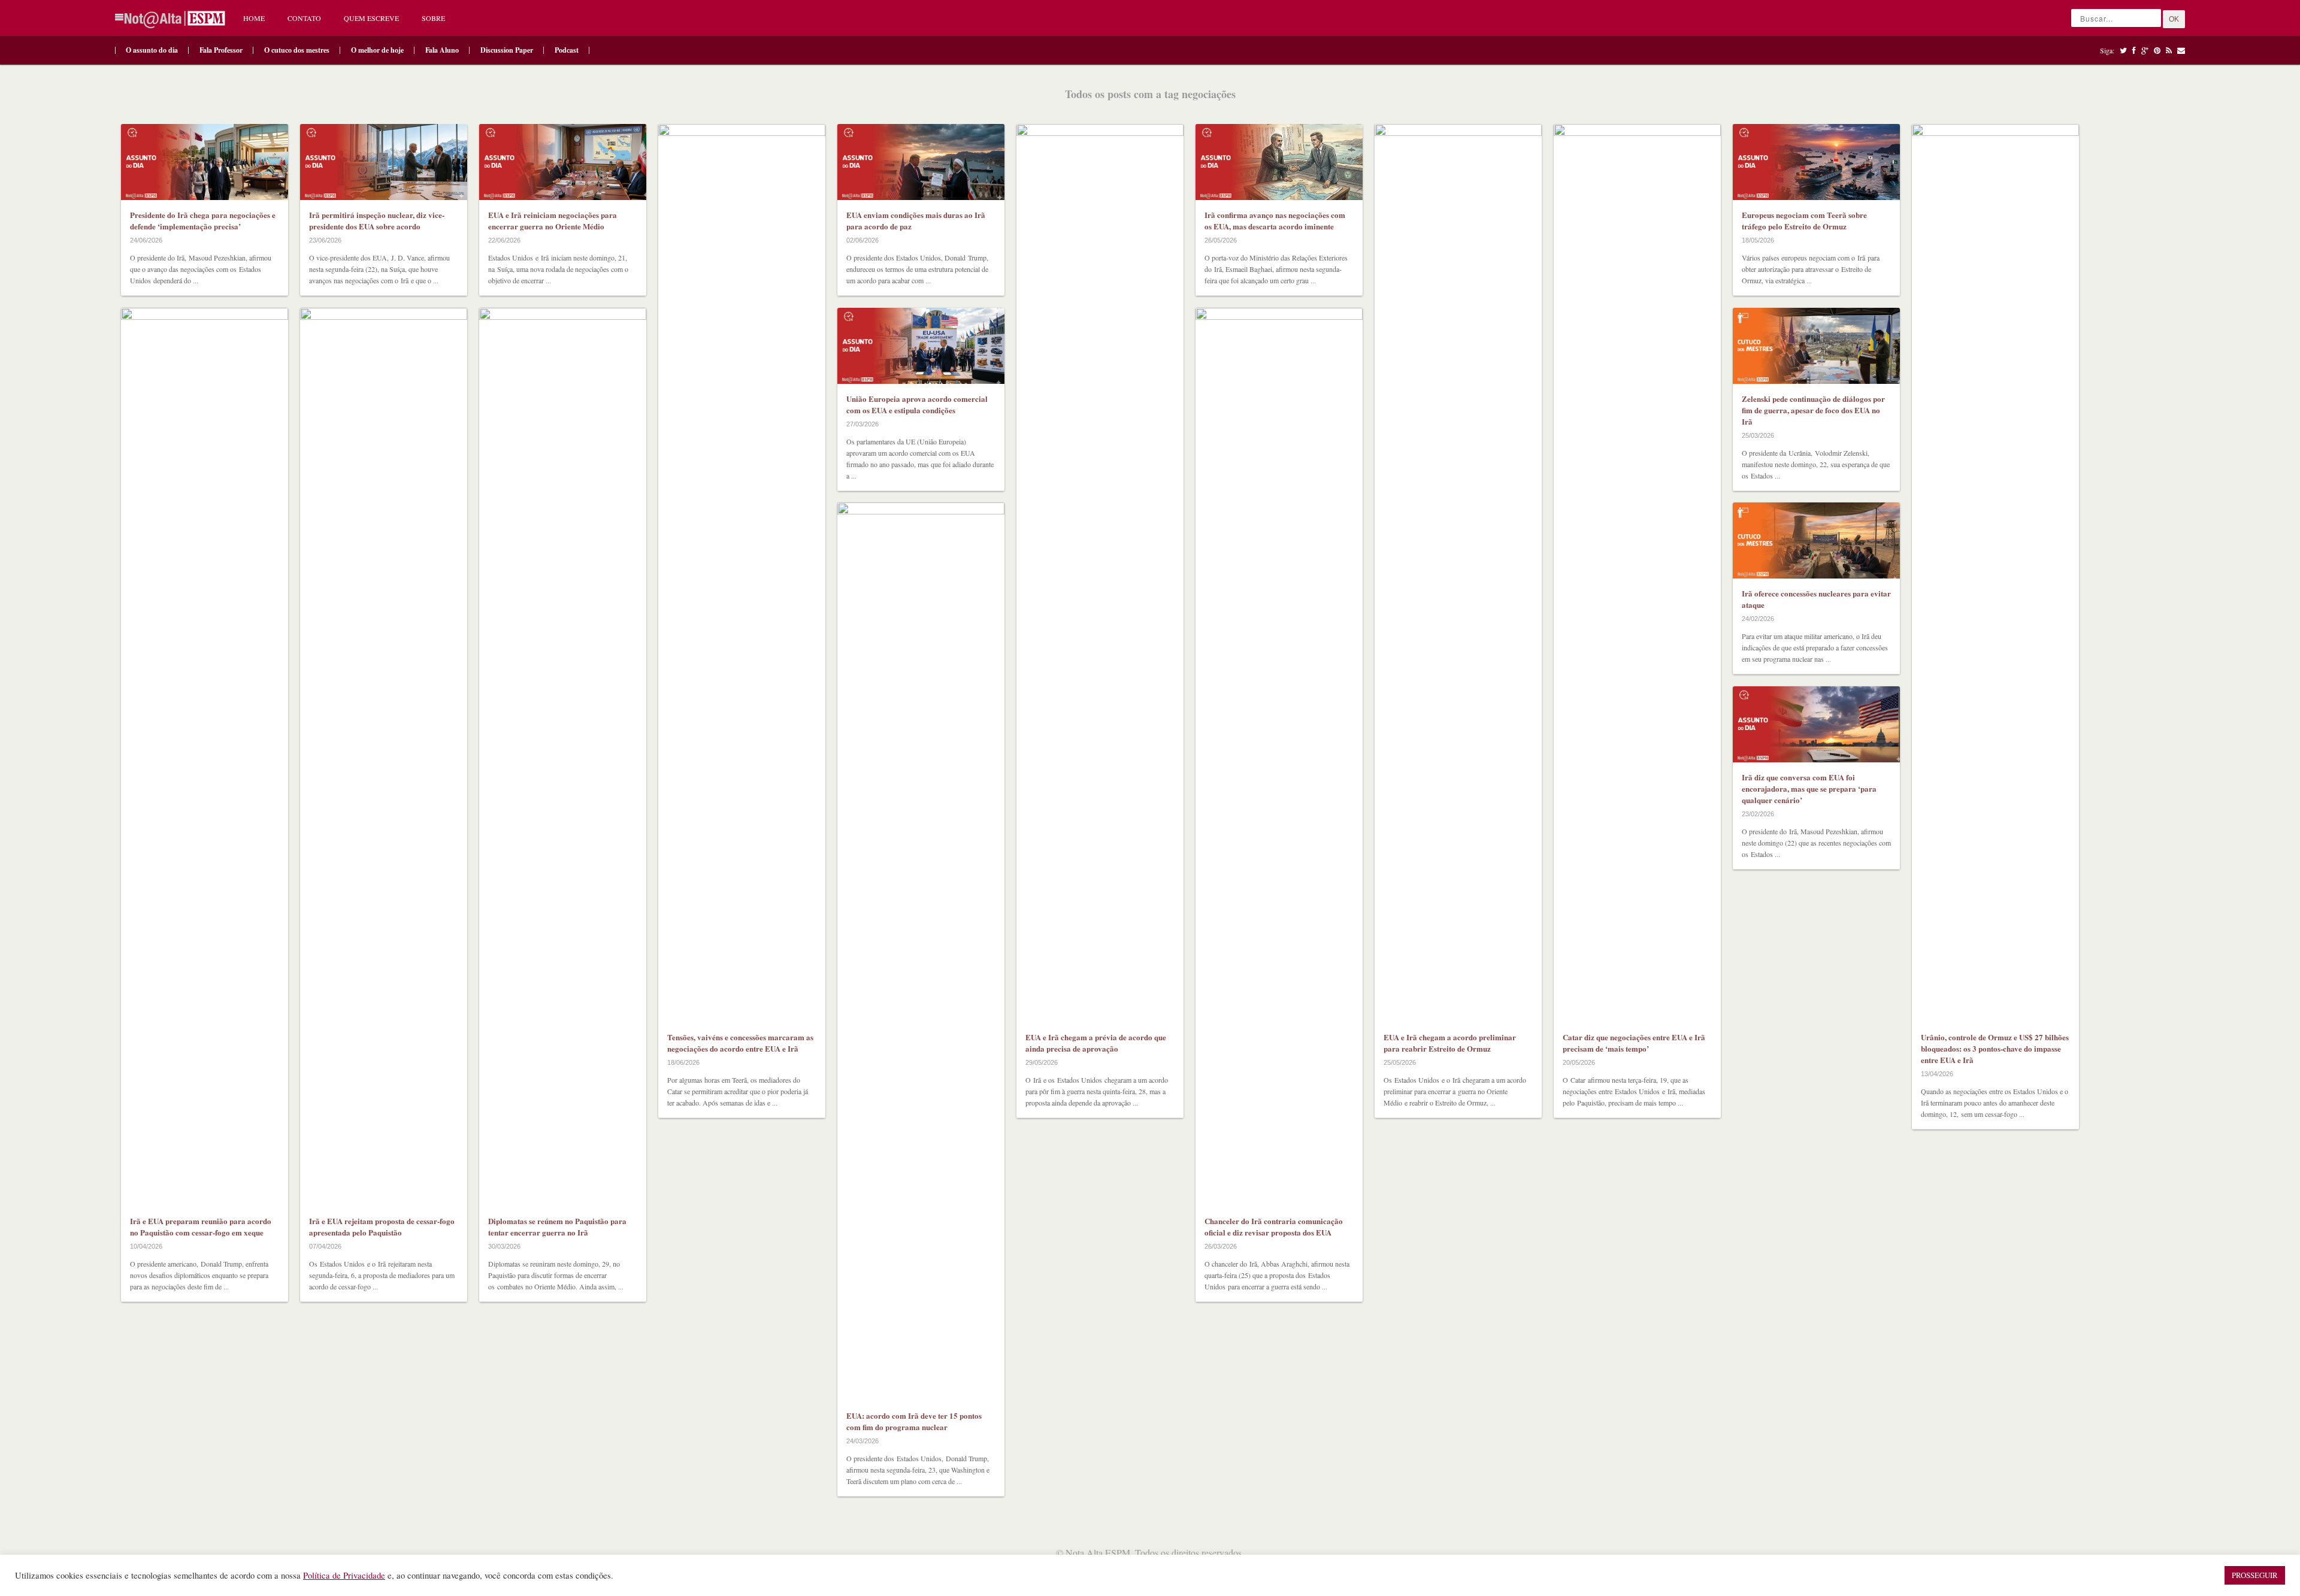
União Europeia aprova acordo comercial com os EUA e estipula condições (917, 404)
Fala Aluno (442, 50)
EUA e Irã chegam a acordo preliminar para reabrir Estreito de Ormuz (1450, 1043)
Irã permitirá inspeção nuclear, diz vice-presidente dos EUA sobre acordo (377, 220)
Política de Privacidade (344, 1575)
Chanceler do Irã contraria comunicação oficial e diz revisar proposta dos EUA (1274, 1226)
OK (2174, 19)
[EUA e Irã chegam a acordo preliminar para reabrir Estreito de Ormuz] (1458, 573)
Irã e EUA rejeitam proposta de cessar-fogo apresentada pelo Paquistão (382, 1226)
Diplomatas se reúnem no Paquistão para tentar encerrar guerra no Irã (557, 1226)
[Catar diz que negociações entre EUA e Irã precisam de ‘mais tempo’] (1637, 573)
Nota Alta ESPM (1098, 1553)
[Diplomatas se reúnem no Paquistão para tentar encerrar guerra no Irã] (563, 757)
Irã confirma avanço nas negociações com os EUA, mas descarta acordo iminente (1275, 220)
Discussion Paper (507, 50)
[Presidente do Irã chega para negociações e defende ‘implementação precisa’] (205, 162)
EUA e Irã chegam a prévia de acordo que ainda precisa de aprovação (1096, 1043)
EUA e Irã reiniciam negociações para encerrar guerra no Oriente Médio (553, 220)
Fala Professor (221, 50)
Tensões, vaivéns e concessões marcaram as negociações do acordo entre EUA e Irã (740, 1043)
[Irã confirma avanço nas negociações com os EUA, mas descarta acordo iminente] (1279, 162)
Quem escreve (371, 18)
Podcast (567, 50)
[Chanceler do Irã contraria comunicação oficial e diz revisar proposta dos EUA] (1279, 757)
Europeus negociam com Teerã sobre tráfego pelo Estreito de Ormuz (1804, 220)
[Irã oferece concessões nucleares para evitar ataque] (1816, 540)
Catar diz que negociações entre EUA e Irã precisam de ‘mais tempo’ (1634, 1043)
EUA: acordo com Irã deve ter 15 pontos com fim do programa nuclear (914, 1421)
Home (254, 18)
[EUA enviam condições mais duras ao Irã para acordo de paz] (921, 162)
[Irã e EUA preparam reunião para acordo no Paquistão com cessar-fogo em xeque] (205, 757)
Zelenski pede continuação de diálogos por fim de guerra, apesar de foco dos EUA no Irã (1813, 410)
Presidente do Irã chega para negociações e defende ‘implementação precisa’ (203, 220)
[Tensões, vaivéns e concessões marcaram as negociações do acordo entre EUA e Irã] (742, 573)
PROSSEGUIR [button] (2255, 1575)
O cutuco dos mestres (297, 50)
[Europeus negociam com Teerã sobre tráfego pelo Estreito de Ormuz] (1816, 162)
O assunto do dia (152, 50)
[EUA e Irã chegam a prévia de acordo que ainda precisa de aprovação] (1100, 573)
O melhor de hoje (377, 50)
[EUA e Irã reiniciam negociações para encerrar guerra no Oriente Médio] (563, 162)
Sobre (433, 18)
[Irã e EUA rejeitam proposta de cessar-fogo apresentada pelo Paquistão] (384, 757)
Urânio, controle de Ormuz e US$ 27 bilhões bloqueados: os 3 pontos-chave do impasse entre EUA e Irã (1995, 1048)
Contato (304, 18)
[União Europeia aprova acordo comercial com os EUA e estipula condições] (921, 346)
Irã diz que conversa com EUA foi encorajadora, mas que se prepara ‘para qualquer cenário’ (1809, 788)
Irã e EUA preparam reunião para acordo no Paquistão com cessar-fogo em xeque (201, 1226)
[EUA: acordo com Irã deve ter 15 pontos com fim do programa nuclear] (921, 952)
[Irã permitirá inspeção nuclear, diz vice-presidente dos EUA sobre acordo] (384, 162)
